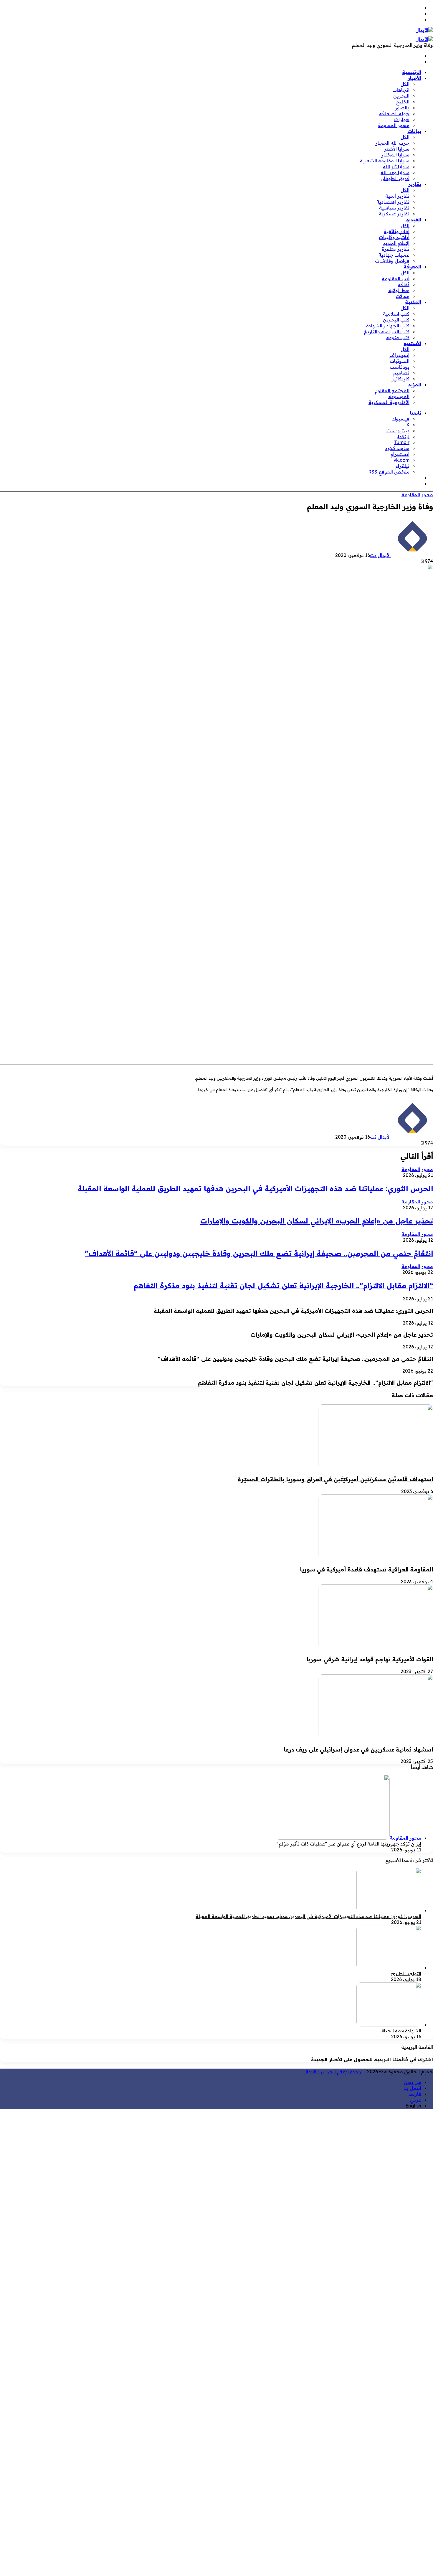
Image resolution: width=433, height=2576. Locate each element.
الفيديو (414, 220)
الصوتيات (400, 361)
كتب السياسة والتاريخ (387, 332)
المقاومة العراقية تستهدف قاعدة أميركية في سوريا (367, 1569)
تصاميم (401, 373)
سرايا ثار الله (396, 166)
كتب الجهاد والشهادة (388, 326)
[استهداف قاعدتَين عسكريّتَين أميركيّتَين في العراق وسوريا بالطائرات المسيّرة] (376, 1467)
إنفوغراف (399, 355)
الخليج (403, 102)
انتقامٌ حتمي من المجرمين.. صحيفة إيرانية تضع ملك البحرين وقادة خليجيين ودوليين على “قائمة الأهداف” (259, 1253)
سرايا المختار (395, 155)
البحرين (401, 96)
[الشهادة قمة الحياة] (389, 2025)
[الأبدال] (424, 30)
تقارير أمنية (397, 196)
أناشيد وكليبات (394, 237)
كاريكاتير (400, 379)
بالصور (402, 108)
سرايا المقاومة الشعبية (385, 161)
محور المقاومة (394, 125)
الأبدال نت (380, 555)
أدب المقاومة (396, 278)
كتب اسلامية (396, 314)
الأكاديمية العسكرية (389, 402)
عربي (416, 2100)
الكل (405, 84)
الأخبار (415, 78)
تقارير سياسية (394, 208)
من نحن (413, 2082)
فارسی (414, 2094)
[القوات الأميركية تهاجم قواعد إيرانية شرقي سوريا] (376, 1647)
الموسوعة (399, 396)
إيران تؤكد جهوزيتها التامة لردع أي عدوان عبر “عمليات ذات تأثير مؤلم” (349, 1844)
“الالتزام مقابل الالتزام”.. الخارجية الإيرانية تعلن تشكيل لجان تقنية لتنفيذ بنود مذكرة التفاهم (283, 1285)
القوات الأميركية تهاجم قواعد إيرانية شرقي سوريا (370, 1659)
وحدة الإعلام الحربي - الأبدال (332, 2072)
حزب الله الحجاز (392, 143)
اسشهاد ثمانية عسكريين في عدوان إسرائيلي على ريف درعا (358, 1749)
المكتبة (413, 302)
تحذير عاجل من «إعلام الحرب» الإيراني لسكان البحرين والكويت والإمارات (317, 1221)
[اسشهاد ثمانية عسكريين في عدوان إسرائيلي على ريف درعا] (376, 1737)
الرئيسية (412, 72)
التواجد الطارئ (406, 1973)
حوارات (402, 119)
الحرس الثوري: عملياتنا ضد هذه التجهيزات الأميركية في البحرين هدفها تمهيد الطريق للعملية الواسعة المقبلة (255, 1188)
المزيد (415, 385)
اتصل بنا (412, 2088)
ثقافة (404, 284)
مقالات (403, 296)
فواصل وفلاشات (392, 261)
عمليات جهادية (394, 255)
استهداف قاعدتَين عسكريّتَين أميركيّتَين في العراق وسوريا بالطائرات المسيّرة (335, 1479)
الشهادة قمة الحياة (401, 2031)
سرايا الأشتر (397, 149)
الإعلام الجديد (396, 243)
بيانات (414, 131)
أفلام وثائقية (397, 231)
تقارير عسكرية (394, 214)
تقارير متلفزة (396, 249)
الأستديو (412, 343)
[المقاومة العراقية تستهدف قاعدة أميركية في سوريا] (376, 1557)
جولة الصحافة (394, 113)
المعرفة (412, 267)
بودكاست (400, 367)
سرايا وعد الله (395, 172)
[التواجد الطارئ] (389, 1968)
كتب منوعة (398, 337)
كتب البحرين (396, 320)
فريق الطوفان (395, 178)
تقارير (415, 184)
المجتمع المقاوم (392, 390)
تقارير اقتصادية (393, 202)
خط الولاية (399, 290)
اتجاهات (401, 90)
